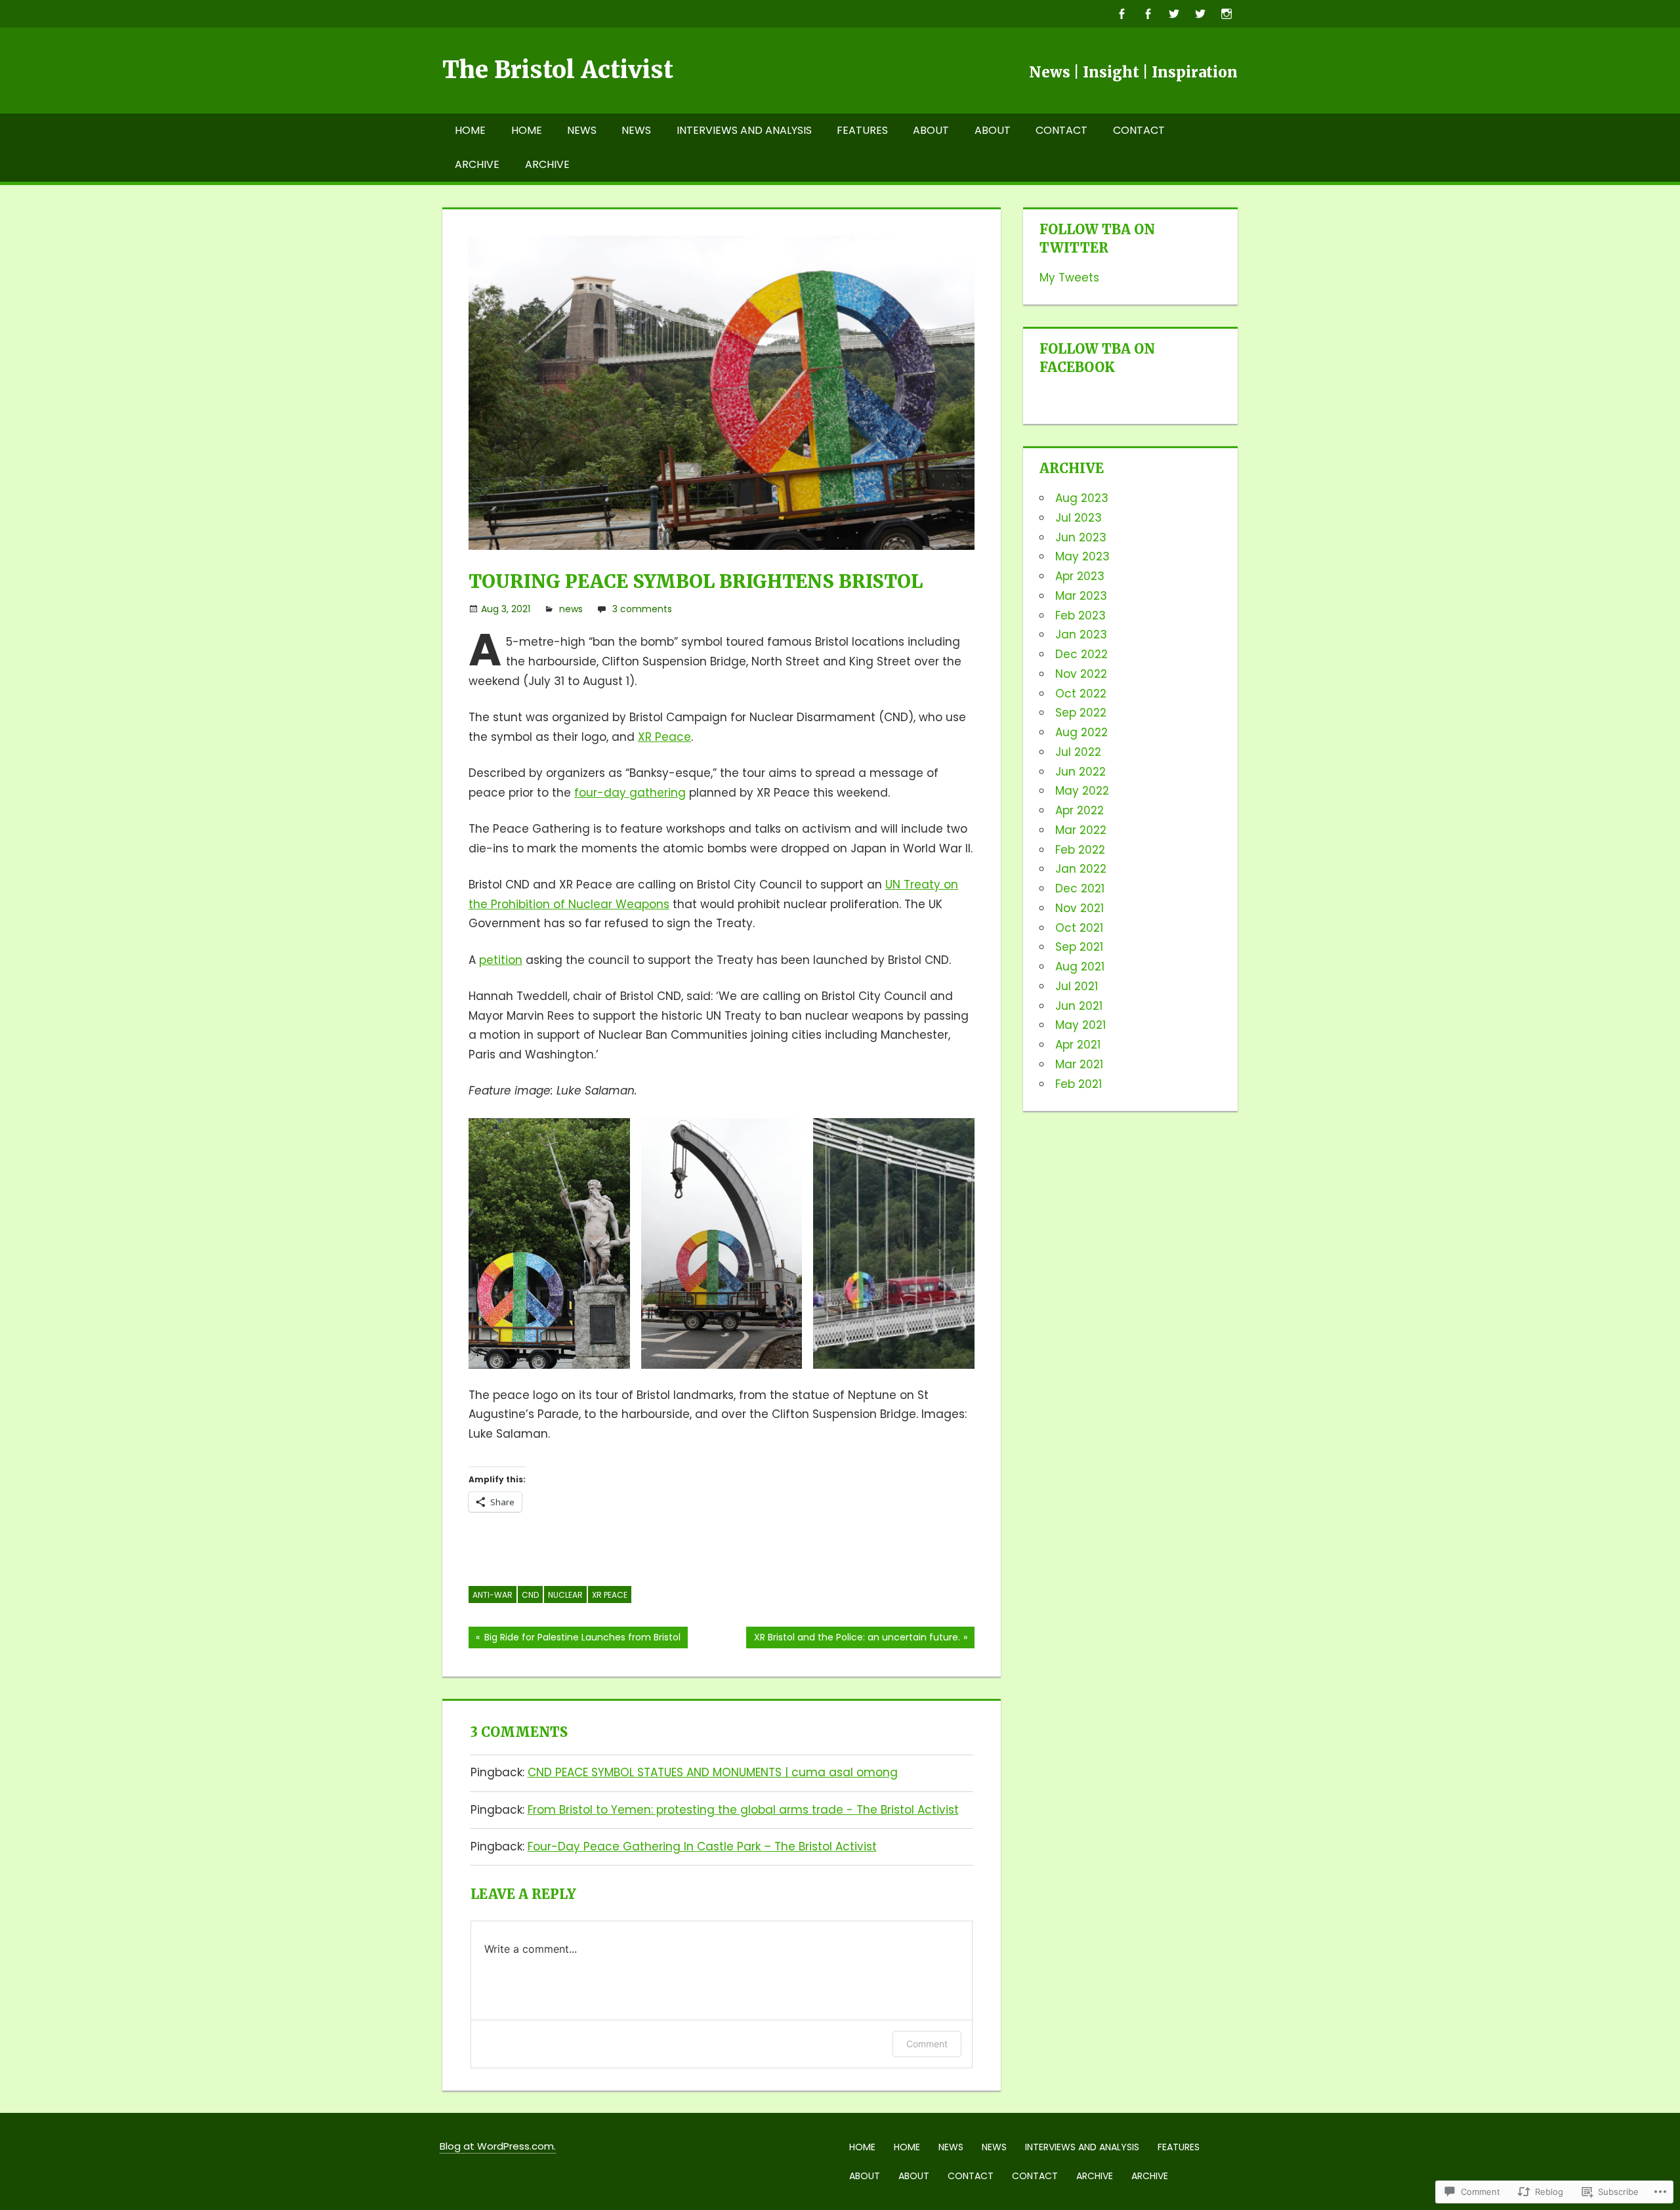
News (582, 130)
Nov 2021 (1080, 908)
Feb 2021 (1079, 1084)
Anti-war (493, 1595)
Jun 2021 (1079, 1006)
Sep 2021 (1079, 947)
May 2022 (1082, 791)
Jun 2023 (1081, 537)
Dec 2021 (1080, 888)
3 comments (642, 609)
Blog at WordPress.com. (498, 2146)
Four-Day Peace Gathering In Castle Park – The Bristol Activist (702, 1846)
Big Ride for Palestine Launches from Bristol (575, 1639)
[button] (549, 1244)
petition (501, 960)
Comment (927, 2044)
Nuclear (565, 1595)
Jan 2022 (1081, 869)
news (571, 609)
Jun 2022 (1081, 772)
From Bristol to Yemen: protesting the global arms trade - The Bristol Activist (743, 1810)
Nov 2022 (1081, 674)
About (931, 130)
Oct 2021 (1079, 928)
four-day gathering (630, 793)
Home (470, 130)
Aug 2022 (1081, 732)
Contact (1061, 130)
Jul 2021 (1077, 986)
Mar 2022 (1081, 830)
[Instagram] (1226, 13)
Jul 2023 (1079, 518)
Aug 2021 (1080, 967)
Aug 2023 (1082, 498)
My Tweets (1069, 278)
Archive (477, 164)
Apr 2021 (1078, 1045)
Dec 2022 (1081, 654)
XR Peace (664, 737)
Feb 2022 (1080, 850)
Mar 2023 (1081, 596)
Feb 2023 (1081, 615)
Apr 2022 (1080, 810)
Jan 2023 (1081, 635)
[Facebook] (1121, 13)
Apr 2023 (1080, 576)
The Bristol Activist (558, 70)
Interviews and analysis (744, 130)
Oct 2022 (1081, 694)
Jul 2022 (1078, 752)
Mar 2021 (1079, 1064)
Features (862, 130)
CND (530, 1595)
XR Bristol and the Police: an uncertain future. (853, 1639)
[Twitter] (1174, 13)
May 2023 (1082, 556)
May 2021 (1081, 1025)
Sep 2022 (1081, 713)
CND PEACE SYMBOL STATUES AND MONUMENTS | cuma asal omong (713, 1772)
